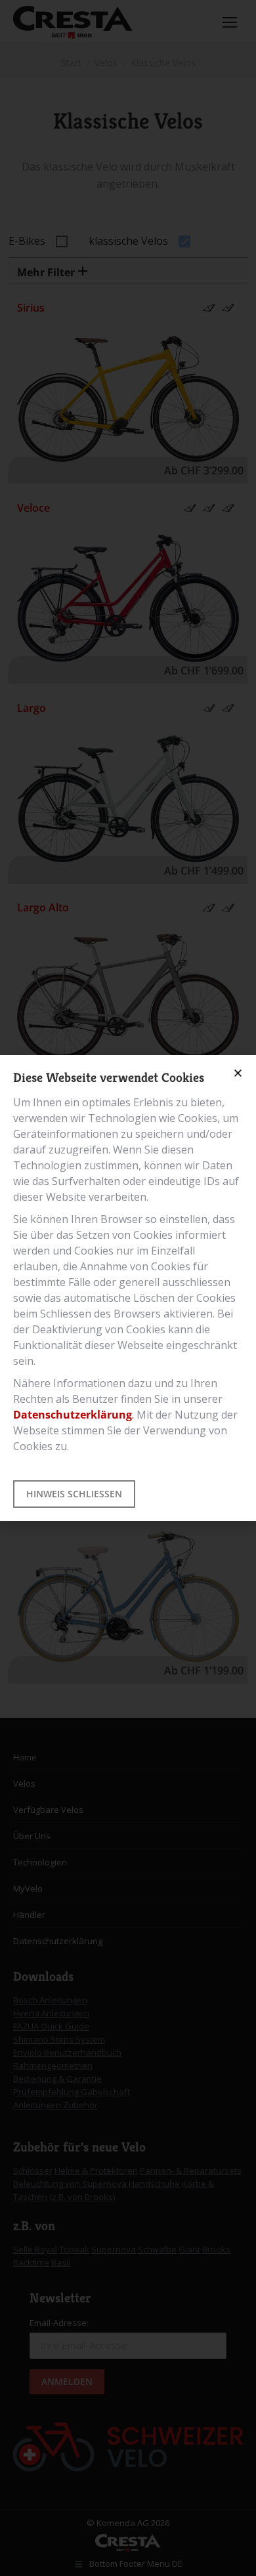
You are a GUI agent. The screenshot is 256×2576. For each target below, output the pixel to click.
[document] (128, 1288)
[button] (238, 1073)
